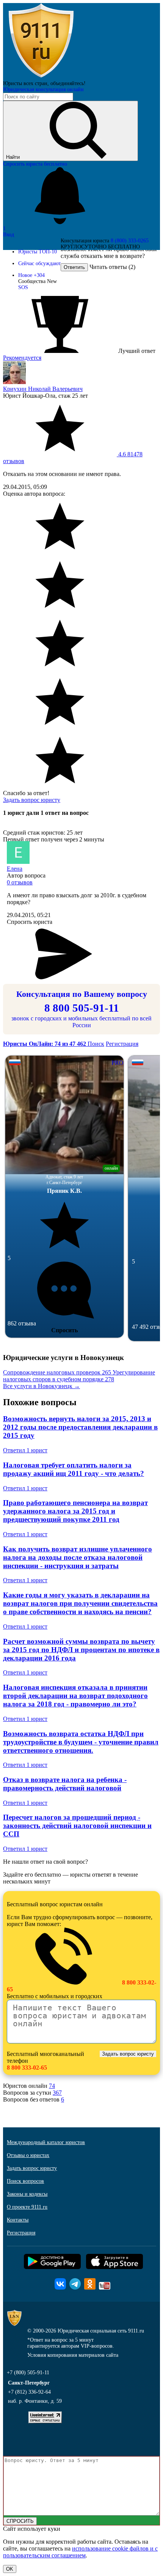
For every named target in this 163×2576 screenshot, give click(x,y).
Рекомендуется (22, 358)
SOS (23, 287)
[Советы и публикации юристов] (41, 77)
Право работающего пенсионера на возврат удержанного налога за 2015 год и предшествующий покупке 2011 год (75, 1511)
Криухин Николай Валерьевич (43, 389)
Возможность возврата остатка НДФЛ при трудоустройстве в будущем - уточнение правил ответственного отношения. (81, 1742)
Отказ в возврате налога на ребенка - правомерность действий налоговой (65, 1784)
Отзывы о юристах (28, 2155)
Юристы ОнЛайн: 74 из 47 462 (45, 1044)
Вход (9, 235)
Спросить (64, 1330)
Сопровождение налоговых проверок (57, 1372)
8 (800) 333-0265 (130, 241)
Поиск (96, 1044)
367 (57, 2093)
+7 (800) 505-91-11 (28, 2373)
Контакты (18, 2220)
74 (52, 2086)
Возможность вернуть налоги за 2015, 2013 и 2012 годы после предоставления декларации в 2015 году (80, 1427)
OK (10, 2569)
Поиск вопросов (25, 2181)
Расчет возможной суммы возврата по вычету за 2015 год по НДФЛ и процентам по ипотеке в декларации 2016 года (81, 1650)
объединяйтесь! (68, 83)
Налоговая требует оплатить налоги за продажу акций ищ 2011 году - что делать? (74, 1469)
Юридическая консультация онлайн (43, 89)
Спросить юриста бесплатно (35, 164)
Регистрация (122, 1044)
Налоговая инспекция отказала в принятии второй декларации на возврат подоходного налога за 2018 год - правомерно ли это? (75, 1696)
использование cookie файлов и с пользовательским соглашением (80, 2552)
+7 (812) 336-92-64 (29, 2392)
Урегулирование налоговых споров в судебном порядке (79, 1376)
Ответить (74, 267)
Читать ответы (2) (112, 267)
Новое (31, 275)
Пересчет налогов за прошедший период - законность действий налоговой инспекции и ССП (77, 1826)
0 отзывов (20, 882)
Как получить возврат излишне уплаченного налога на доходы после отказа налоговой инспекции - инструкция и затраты (78, 1557)
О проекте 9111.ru (27, 2207)
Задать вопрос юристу (32, 800)
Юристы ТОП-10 (38, 252)
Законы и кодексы (27, 2194)
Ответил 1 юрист (25, 1450)
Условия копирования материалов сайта (73, 2355)
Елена (15, 869)
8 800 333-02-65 (27, 2068)
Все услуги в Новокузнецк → (42, 1386)
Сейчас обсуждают (39, 263)
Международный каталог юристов (46, 2142)
